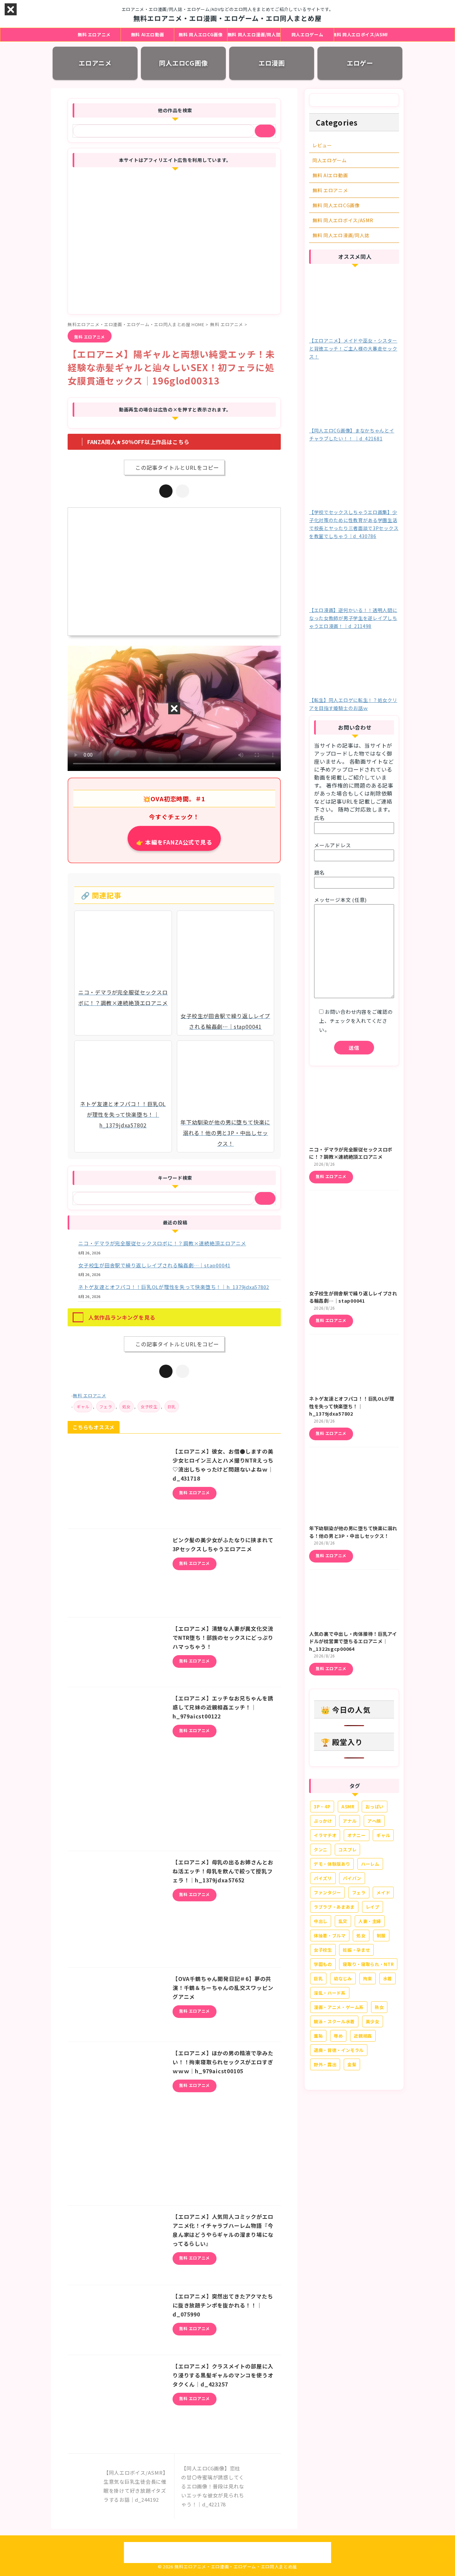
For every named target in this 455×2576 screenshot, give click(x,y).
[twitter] (166, 491)
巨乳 (172, 1406)
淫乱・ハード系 (330, 1993)
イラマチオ (325, 1835)
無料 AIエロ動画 (148, 34)
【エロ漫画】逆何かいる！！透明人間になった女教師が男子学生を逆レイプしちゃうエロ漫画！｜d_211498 (353, 618)
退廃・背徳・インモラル (339, 2050)
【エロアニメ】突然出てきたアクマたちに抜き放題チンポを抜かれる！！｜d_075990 (223, 2305)
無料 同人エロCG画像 (201, 34)
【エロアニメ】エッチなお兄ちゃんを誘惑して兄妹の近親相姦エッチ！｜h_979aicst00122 (223, 1707)
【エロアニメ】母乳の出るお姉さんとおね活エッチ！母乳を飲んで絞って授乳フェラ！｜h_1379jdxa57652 (223, 1871)
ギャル (83, 1406)
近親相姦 (363, 2036)
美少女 (373, 2021)
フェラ (106, 1406)
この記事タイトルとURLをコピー (177, 467)
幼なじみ (343, 1978)
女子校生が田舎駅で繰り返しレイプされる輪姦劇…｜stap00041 (154, 1265)
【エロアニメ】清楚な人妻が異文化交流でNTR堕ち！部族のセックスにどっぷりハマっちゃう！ (223, 1637)
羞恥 (318, 2036)
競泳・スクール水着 (334, 2021)
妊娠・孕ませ (356, 1950)
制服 (381, 1935)
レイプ (373, 1907)
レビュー (322, 145)
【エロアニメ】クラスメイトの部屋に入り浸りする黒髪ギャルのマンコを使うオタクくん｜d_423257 (223, 2375)
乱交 (343, 1921)
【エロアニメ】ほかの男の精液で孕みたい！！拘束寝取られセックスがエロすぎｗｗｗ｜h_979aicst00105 (223, 2062)
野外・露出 (325, 2064)
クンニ (321, 1850)
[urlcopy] (183, 491)
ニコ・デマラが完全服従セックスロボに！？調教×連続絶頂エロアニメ (162, 1243)
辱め (338, 2036)
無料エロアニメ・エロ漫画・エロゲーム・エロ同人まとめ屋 (227, 18)
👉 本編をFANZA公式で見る (174, 842)
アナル (350, 1821)
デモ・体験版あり (332, 1864)
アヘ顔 (374, 1821)
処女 (126, 1406)
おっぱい (375, 1807)
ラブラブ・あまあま (334, 1907)
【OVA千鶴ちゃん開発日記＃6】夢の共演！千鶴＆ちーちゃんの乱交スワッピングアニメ (223, 1988)
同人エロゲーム (307, 34)
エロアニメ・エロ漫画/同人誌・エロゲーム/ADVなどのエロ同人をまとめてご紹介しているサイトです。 (227, 2545)
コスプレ (348, 1850)
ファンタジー (327, 1893)
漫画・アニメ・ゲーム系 (339, 2007)
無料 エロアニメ (94, 34)
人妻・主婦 (370, 1921)
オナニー (357, 1835)
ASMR (348, 1807)
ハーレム (370, 1864)
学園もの (323, 1964)
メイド (383, 1893)
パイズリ (323, 1878)
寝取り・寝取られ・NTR (368, 1964)
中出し (321, 1921)
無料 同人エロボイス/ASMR (361, 34)
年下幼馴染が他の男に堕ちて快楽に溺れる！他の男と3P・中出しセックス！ (353, 1532)
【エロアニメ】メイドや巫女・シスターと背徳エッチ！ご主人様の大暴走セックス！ (353, 348)
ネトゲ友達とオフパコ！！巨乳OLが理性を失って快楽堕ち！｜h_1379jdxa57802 (174, 1287)
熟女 (379, 2007)
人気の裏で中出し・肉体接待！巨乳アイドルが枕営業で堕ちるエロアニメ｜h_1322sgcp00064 (353, 1641)
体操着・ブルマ (330, 1935)
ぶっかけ (323, 1821)
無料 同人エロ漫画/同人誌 (254, 34)
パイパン (352, 1878)
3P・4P (322, 1807)
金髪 (352, 2064)
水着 (388, 1978)
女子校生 (149, 1406)
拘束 (368, 1978)
